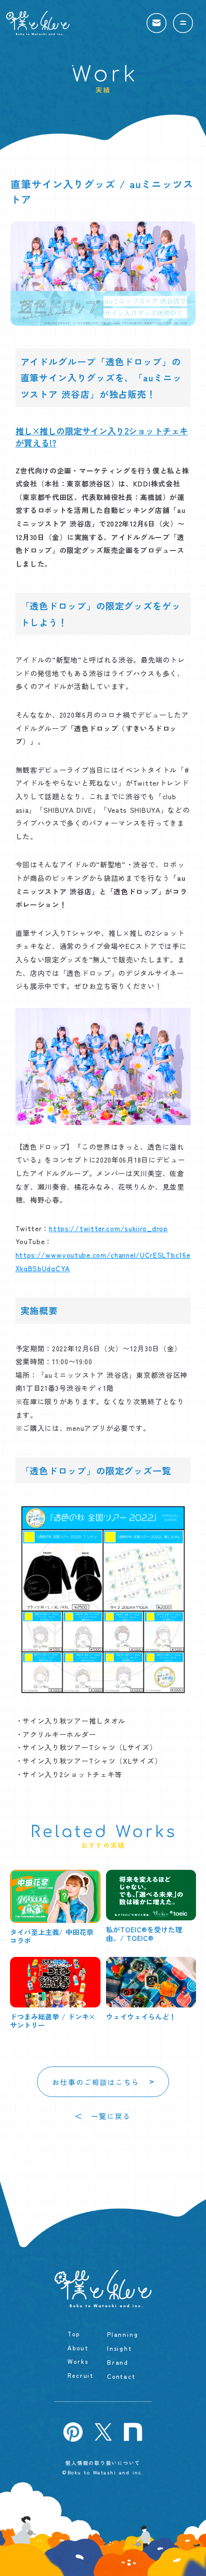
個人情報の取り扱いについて (103, 2462)
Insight (119, 2348)
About (78, 2347)
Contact (121, 2376)
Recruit (80, 2375)
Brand (118, 2362)
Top (73, 2333)
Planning (122, 2334)
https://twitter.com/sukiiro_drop (108, 1228)
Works (78, 2361)
